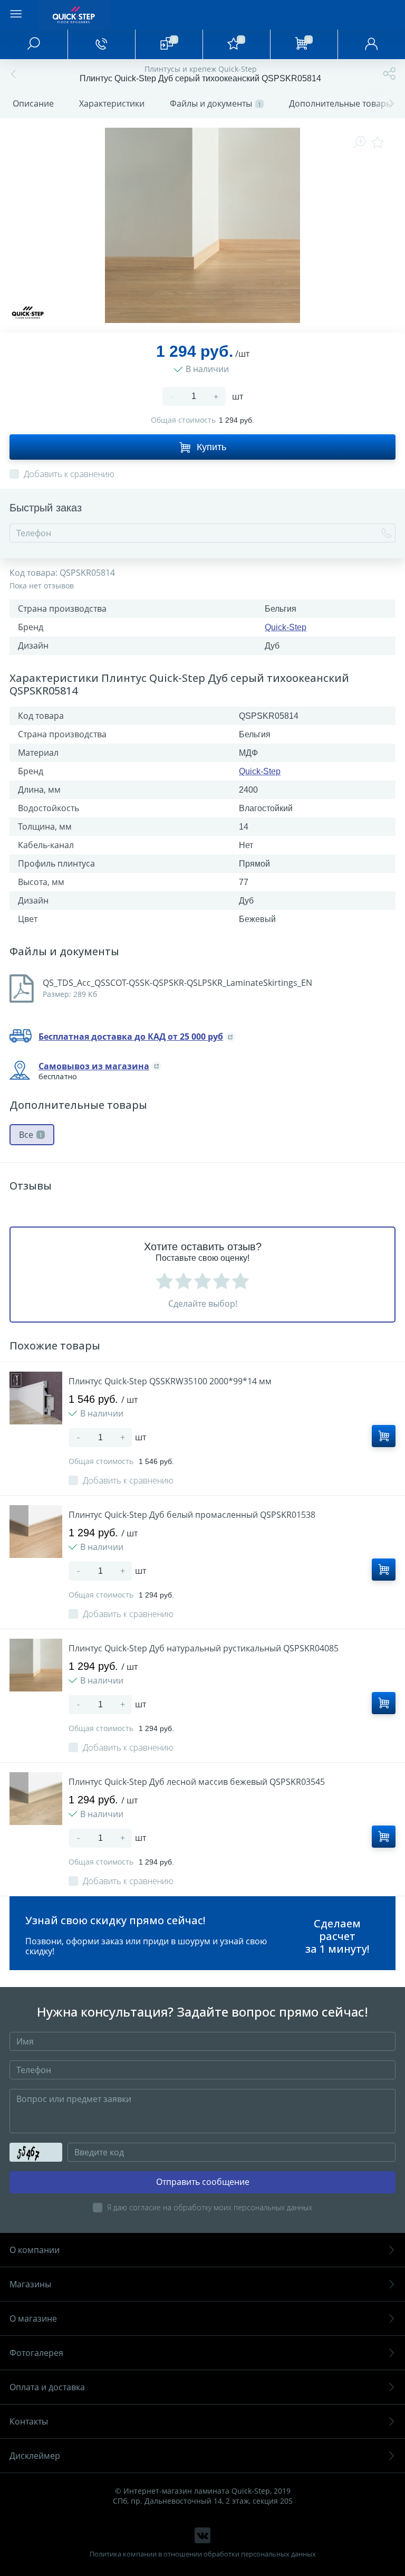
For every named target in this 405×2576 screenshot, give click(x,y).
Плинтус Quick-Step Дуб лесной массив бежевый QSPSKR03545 (197, 1782)
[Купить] (384, 1436)
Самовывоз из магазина (94, 1066)
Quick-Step (286, 627)
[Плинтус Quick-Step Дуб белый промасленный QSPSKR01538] (36, 1532)
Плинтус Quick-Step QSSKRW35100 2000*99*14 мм (170, 1381)
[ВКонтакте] (202, 2535)
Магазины (30, 2284)
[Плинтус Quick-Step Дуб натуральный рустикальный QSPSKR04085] (36, 1665)
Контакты (29, 2421)
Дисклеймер (35, 2456)
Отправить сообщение (203, 2182)
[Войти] (371, 44)
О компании (35, 2250)
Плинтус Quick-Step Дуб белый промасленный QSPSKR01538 (192, 1515)
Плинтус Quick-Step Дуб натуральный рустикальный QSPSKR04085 (204, 1648)
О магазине (33, 2318)
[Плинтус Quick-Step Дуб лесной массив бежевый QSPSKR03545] (36, 1799)
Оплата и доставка (47, 2387)
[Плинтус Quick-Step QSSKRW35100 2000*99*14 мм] (36, 1398)
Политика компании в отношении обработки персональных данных (203, 2554)
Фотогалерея (36, 2353)
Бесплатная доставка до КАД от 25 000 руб (131, 1037)
